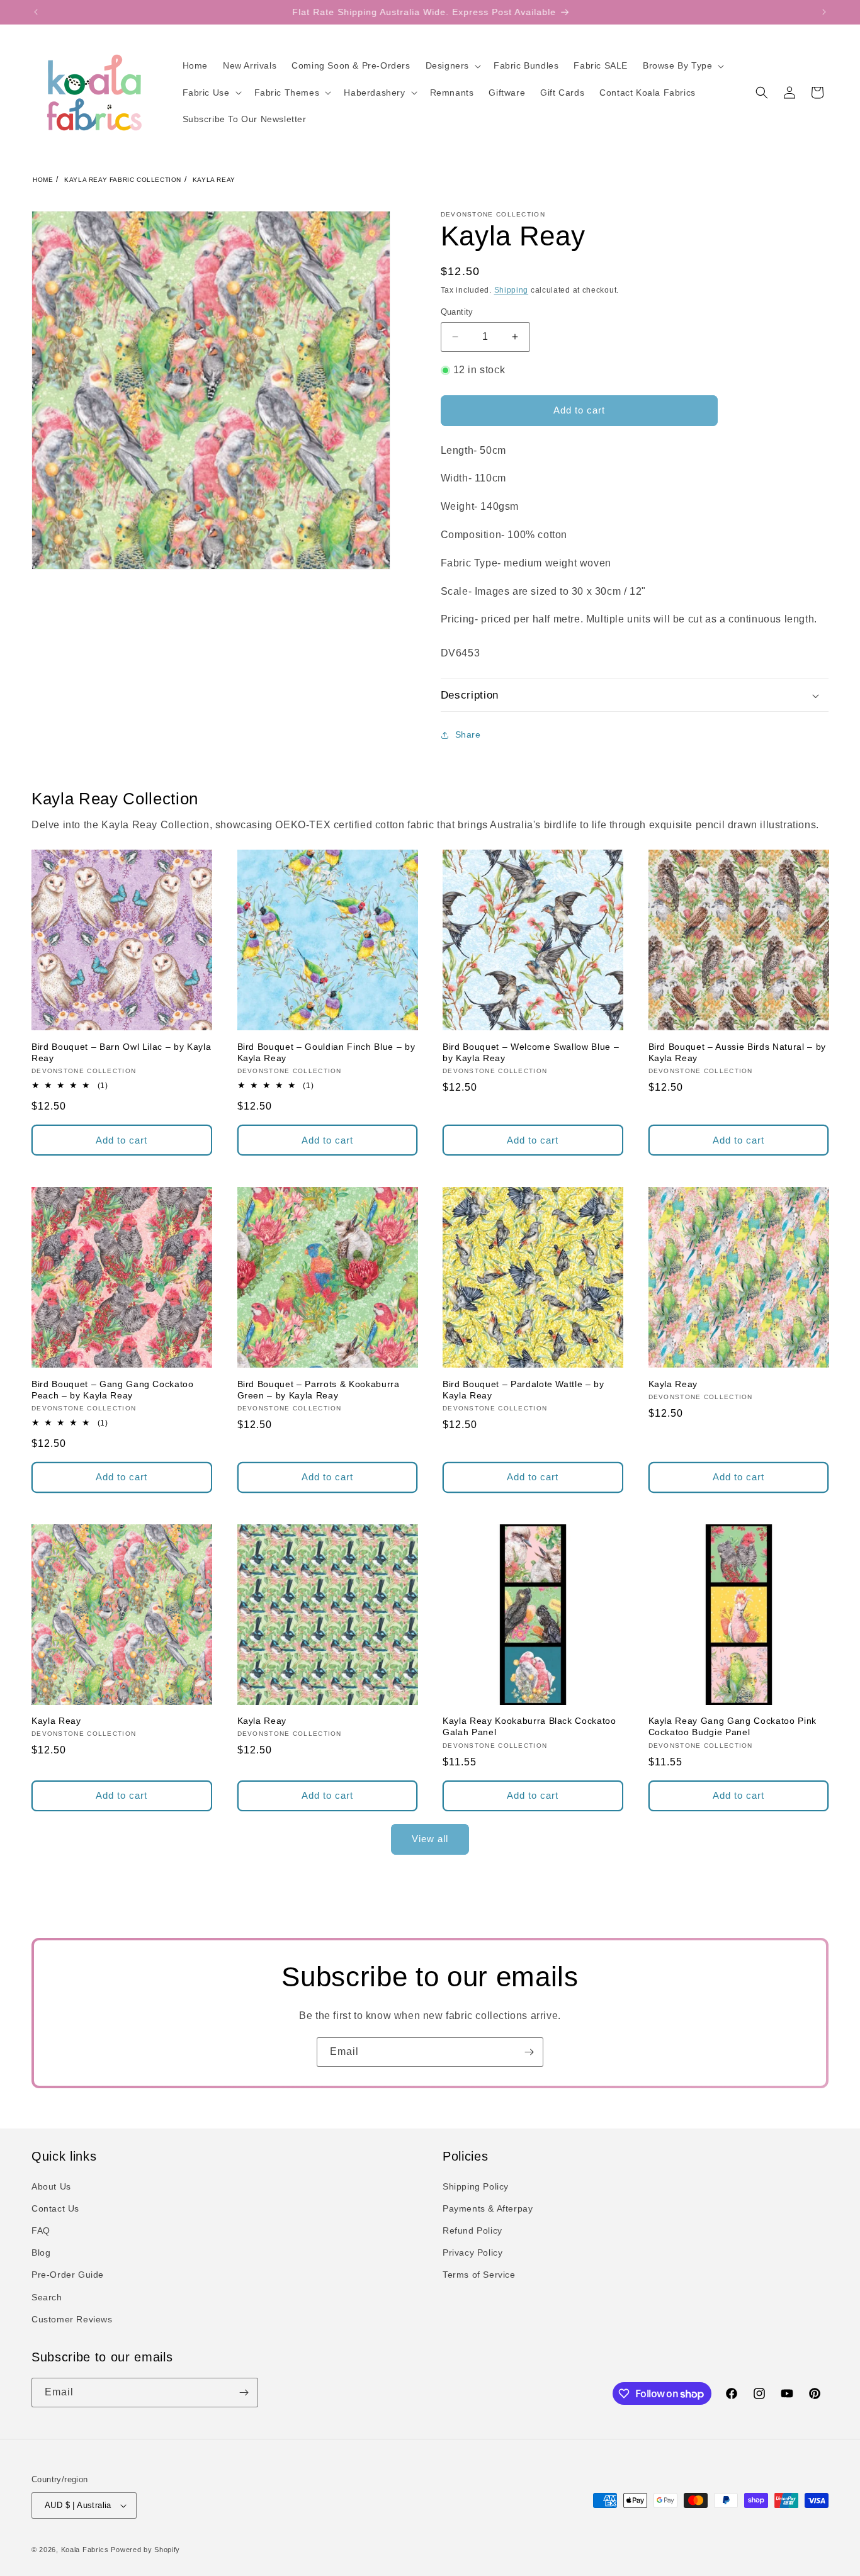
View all (430, 1839)
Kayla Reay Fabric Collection (123, 180)
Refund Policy (472, 2230)
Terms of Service (479, 2275)
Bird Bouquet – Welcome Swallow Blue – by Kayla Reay (531, 1052)
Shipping (512, 290)
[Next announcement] (824, 12)
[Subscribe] (529, 2052)
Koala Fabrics (85, 2550)
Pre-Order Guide (68, 2275)
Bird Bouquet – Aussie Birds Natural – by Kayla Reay (737, 1052)
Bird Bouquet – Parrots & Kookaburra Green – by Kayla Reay (319, 1390)
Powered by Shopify (145, 2550)
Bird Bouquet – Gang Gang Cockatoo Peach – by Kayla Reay (113, 1390)
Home (43, 180)
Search (47, 2297)
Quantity (457, 312)
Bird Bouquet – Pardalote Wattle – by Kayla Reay (523, 1390)
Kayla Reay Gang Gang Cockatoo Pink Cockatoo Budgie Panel (733, 1726)
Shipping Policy (476, 2186)
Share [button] (468, 734)
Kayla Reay (214, 180)
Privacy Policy (472, 2253)
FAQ (41, 2230)
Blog (41, 2253)
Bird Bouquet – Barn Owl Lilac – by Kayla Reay (121, 1052)
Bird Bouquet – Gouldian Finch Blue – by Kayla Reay (326, 1052)
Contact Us (55, 2208)
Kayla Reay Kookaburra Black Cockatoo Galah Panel (529, 1726)
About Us (51, 2186)
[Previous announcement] (36, 12)
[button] (452, 65)
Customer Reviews (72, 2319)
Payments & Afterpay (488, 2208)
